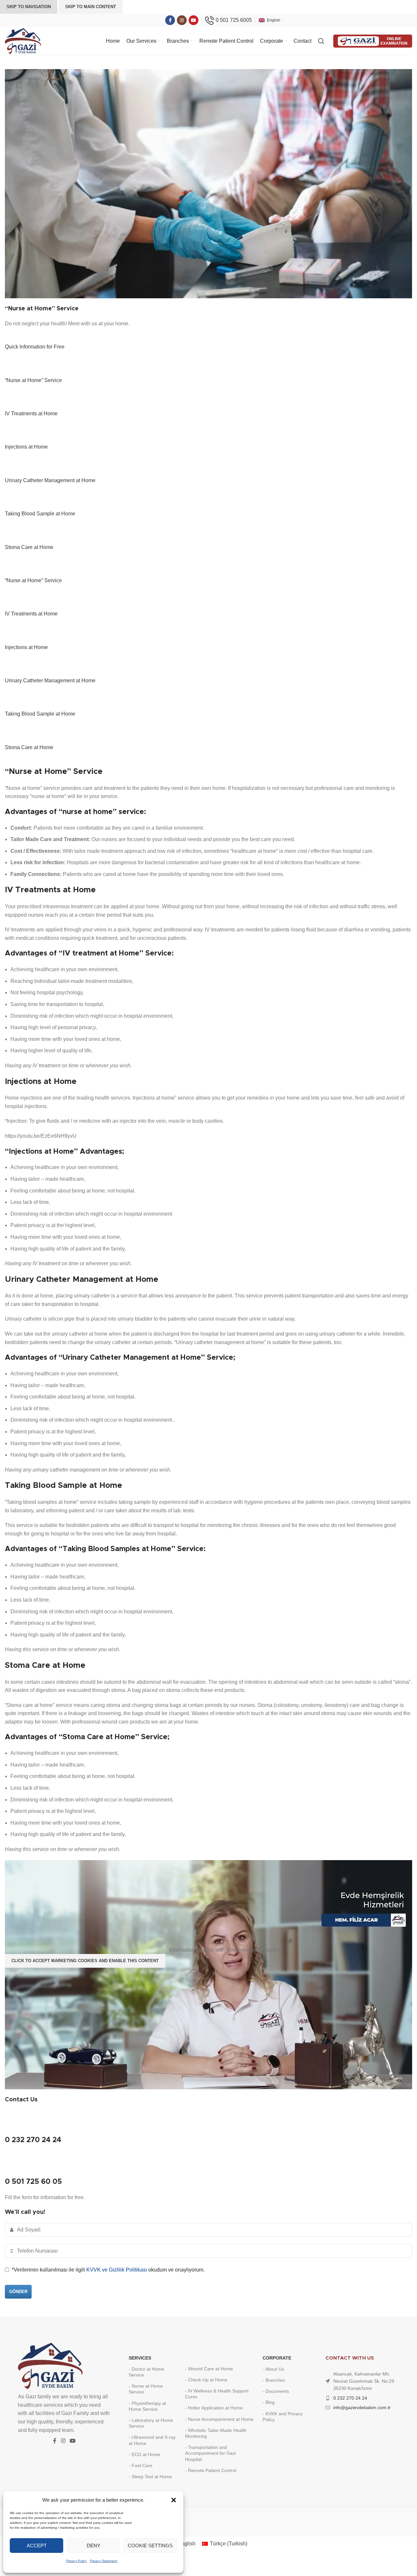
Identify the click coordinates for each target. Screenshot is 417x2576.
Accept (37, 2546)
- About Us (273, 2369)
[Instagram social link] (182, 20)
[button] (174, 2500)
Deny (93, 2546)
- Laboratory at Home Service (151, 2423)
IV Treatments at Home (31, 414)
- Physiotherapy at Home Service (147, 2406)
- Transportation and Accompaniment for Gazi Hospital (210, 2453)
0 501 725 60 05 (33, 2182)
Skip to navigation (29, 7)
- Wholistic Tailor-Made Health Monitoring (216, 2433)
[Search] (322, 41)
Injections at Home (26, 447)
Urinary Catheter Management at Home (50, 480)
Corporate (277, 2358)
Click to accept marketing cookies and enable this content (85, 1961)
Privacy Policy (76, 2561)
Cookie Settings (150, 2546)
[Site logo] (23, 41)
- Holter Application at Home (214, 2408)
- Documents (276, 2391)
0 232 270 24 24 (33, 2140)
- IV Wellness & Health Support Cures (217, 2394)
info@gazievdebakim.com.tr (362, 2407)
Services (140, 2358)
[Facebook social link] (170, 20)
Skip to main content (91, 7)
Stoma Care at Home (29, 547)
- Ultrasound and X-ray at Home (152, 2440)
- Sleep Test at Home (150, 2477)
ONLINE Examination (394, 41)
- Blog (269, 2402)
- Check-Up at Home (206, 2380)
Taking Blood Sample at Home (40, 514)
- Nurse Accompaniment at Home (219, 2419)
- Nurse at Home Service (146, 2389)
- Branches (274, 2380)
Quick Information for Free (35, 347)
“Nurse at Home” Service (33, 380)
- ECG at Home (144, 2454)
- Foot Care (141, 2465)
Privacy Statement (104, 2561)
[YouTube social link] (194, 20)
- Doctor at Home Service (146, 2372)
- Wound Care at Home (209, 2369)
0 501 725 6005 (234, 20)
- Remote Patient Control (211, 2470)
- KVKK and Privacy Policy (283, 2417)
